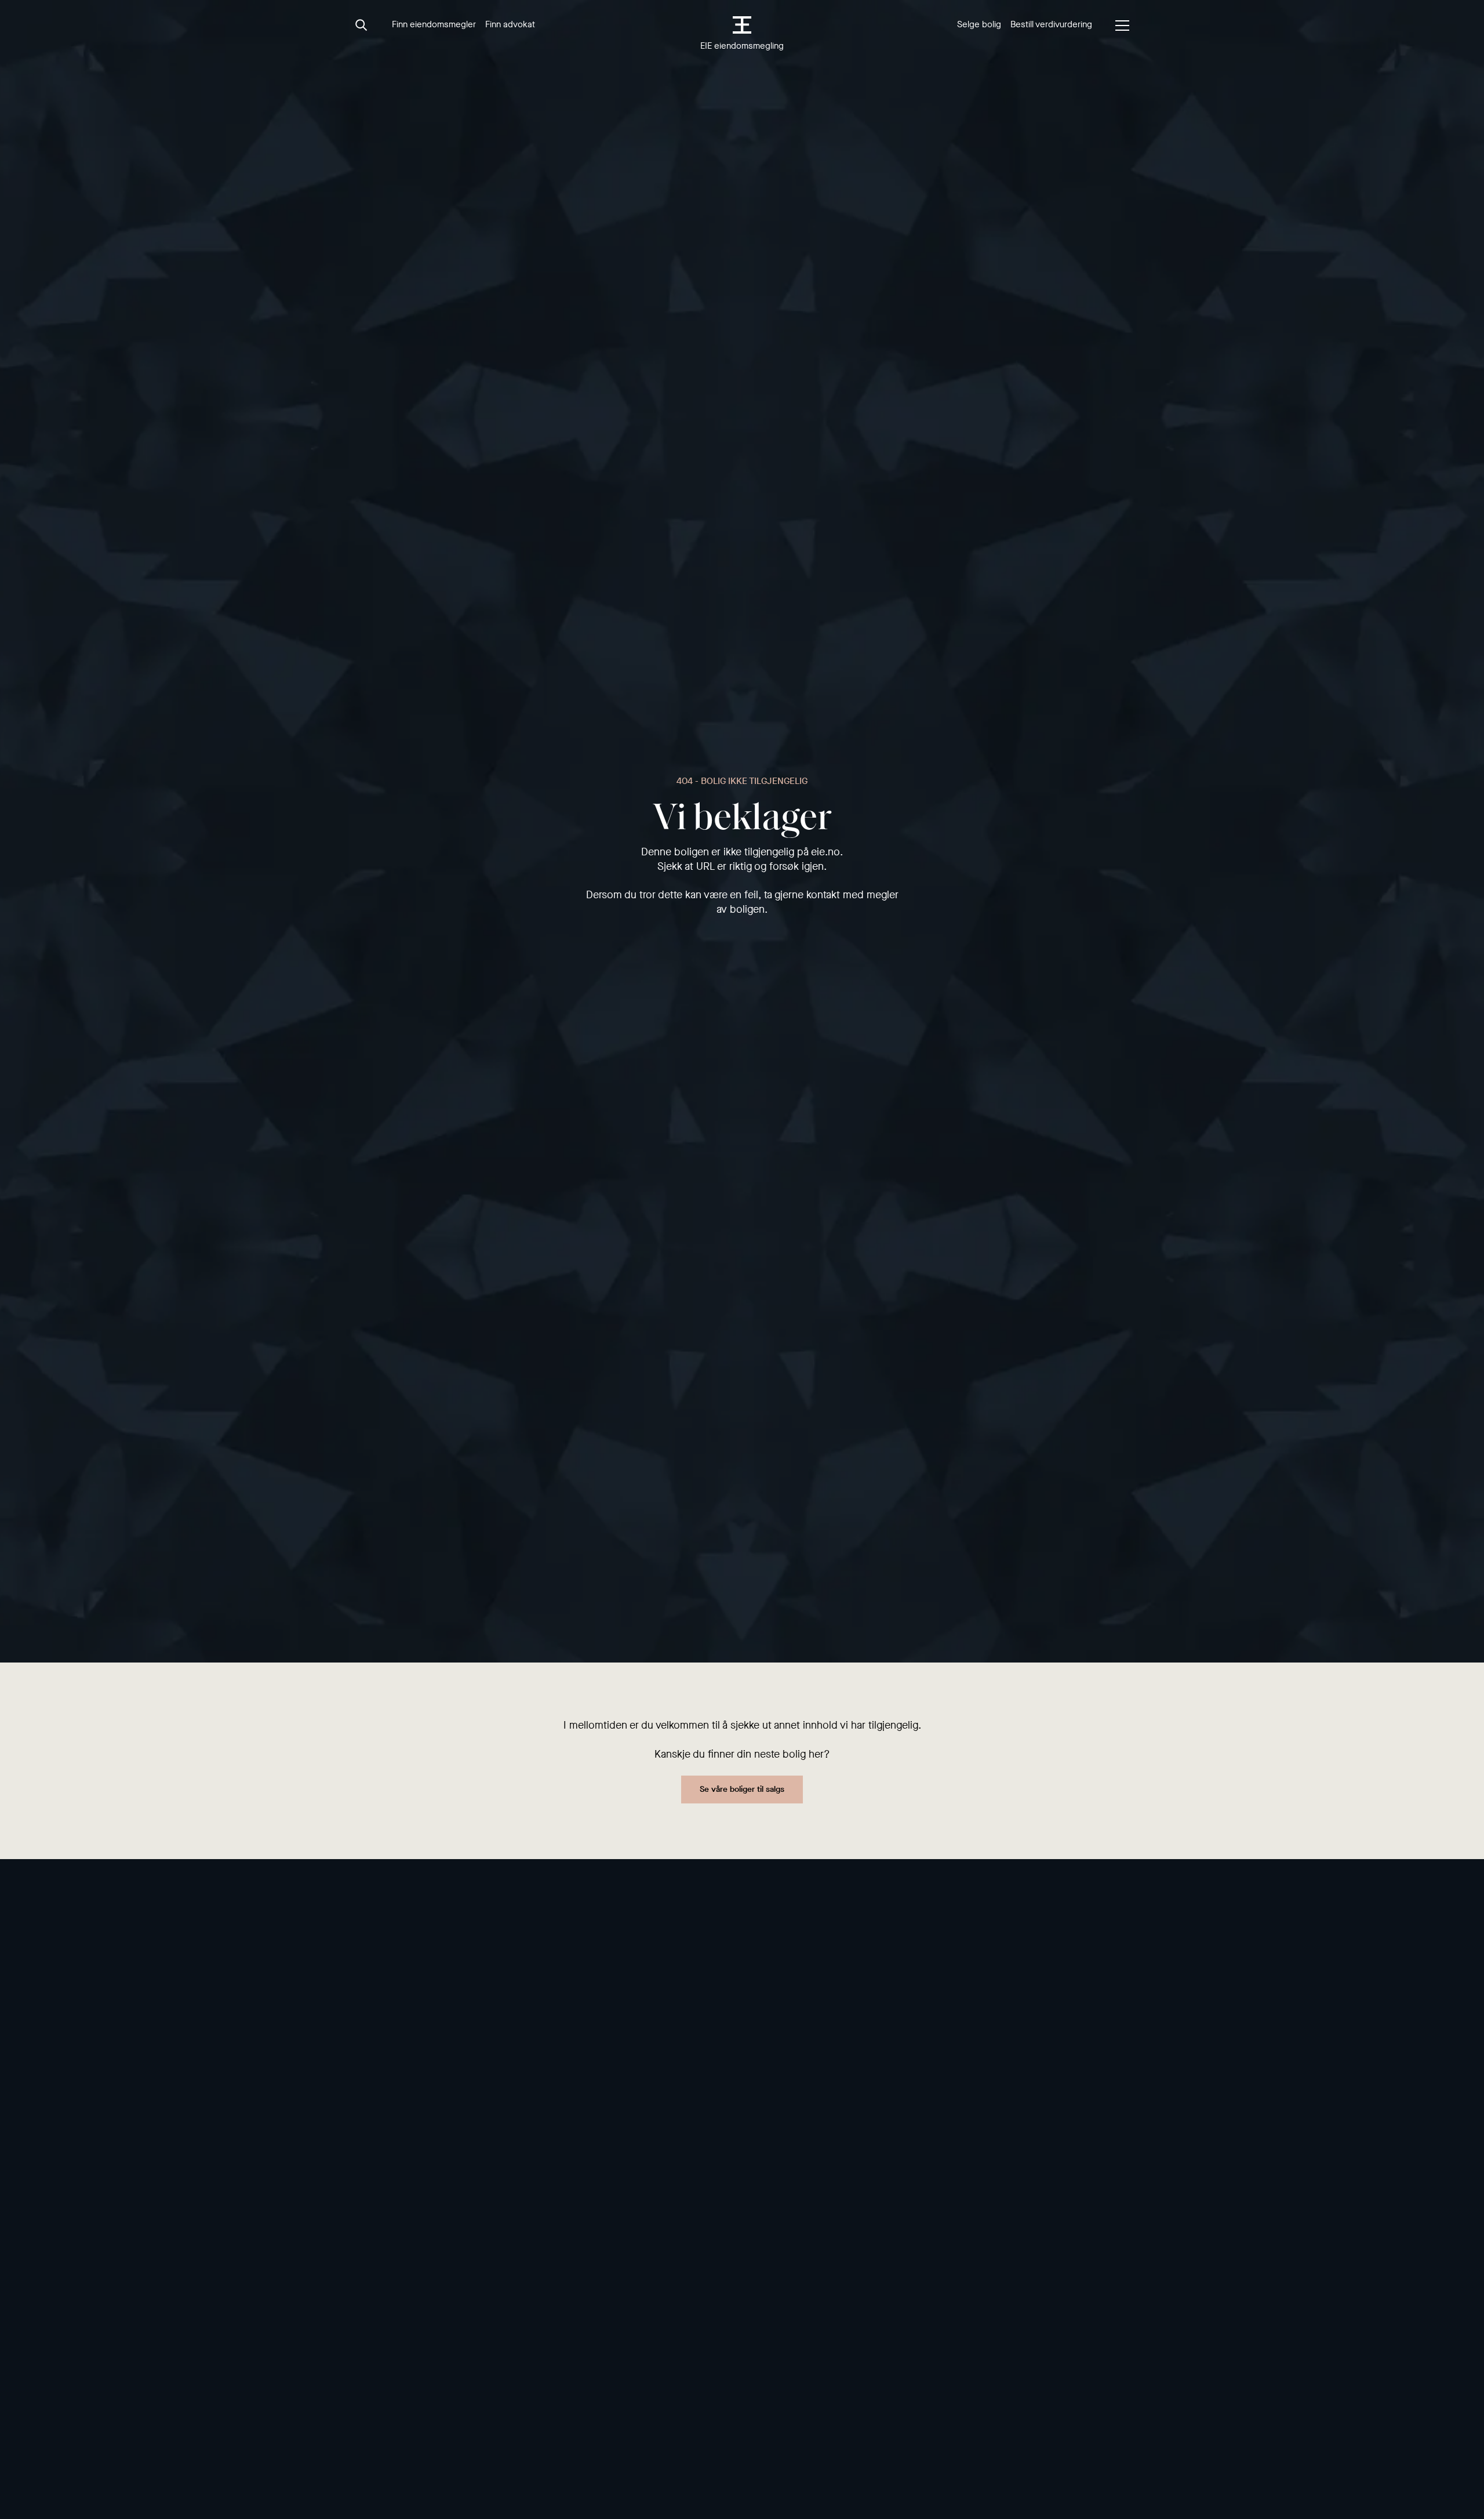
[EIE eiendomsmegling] (742, 25)
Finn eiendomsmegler (434, 24)
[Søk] (362, 26)
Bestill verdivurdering (1051, 24)
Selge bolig (979, 24)
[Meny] (1122, 26)
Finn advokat (510, 24)
